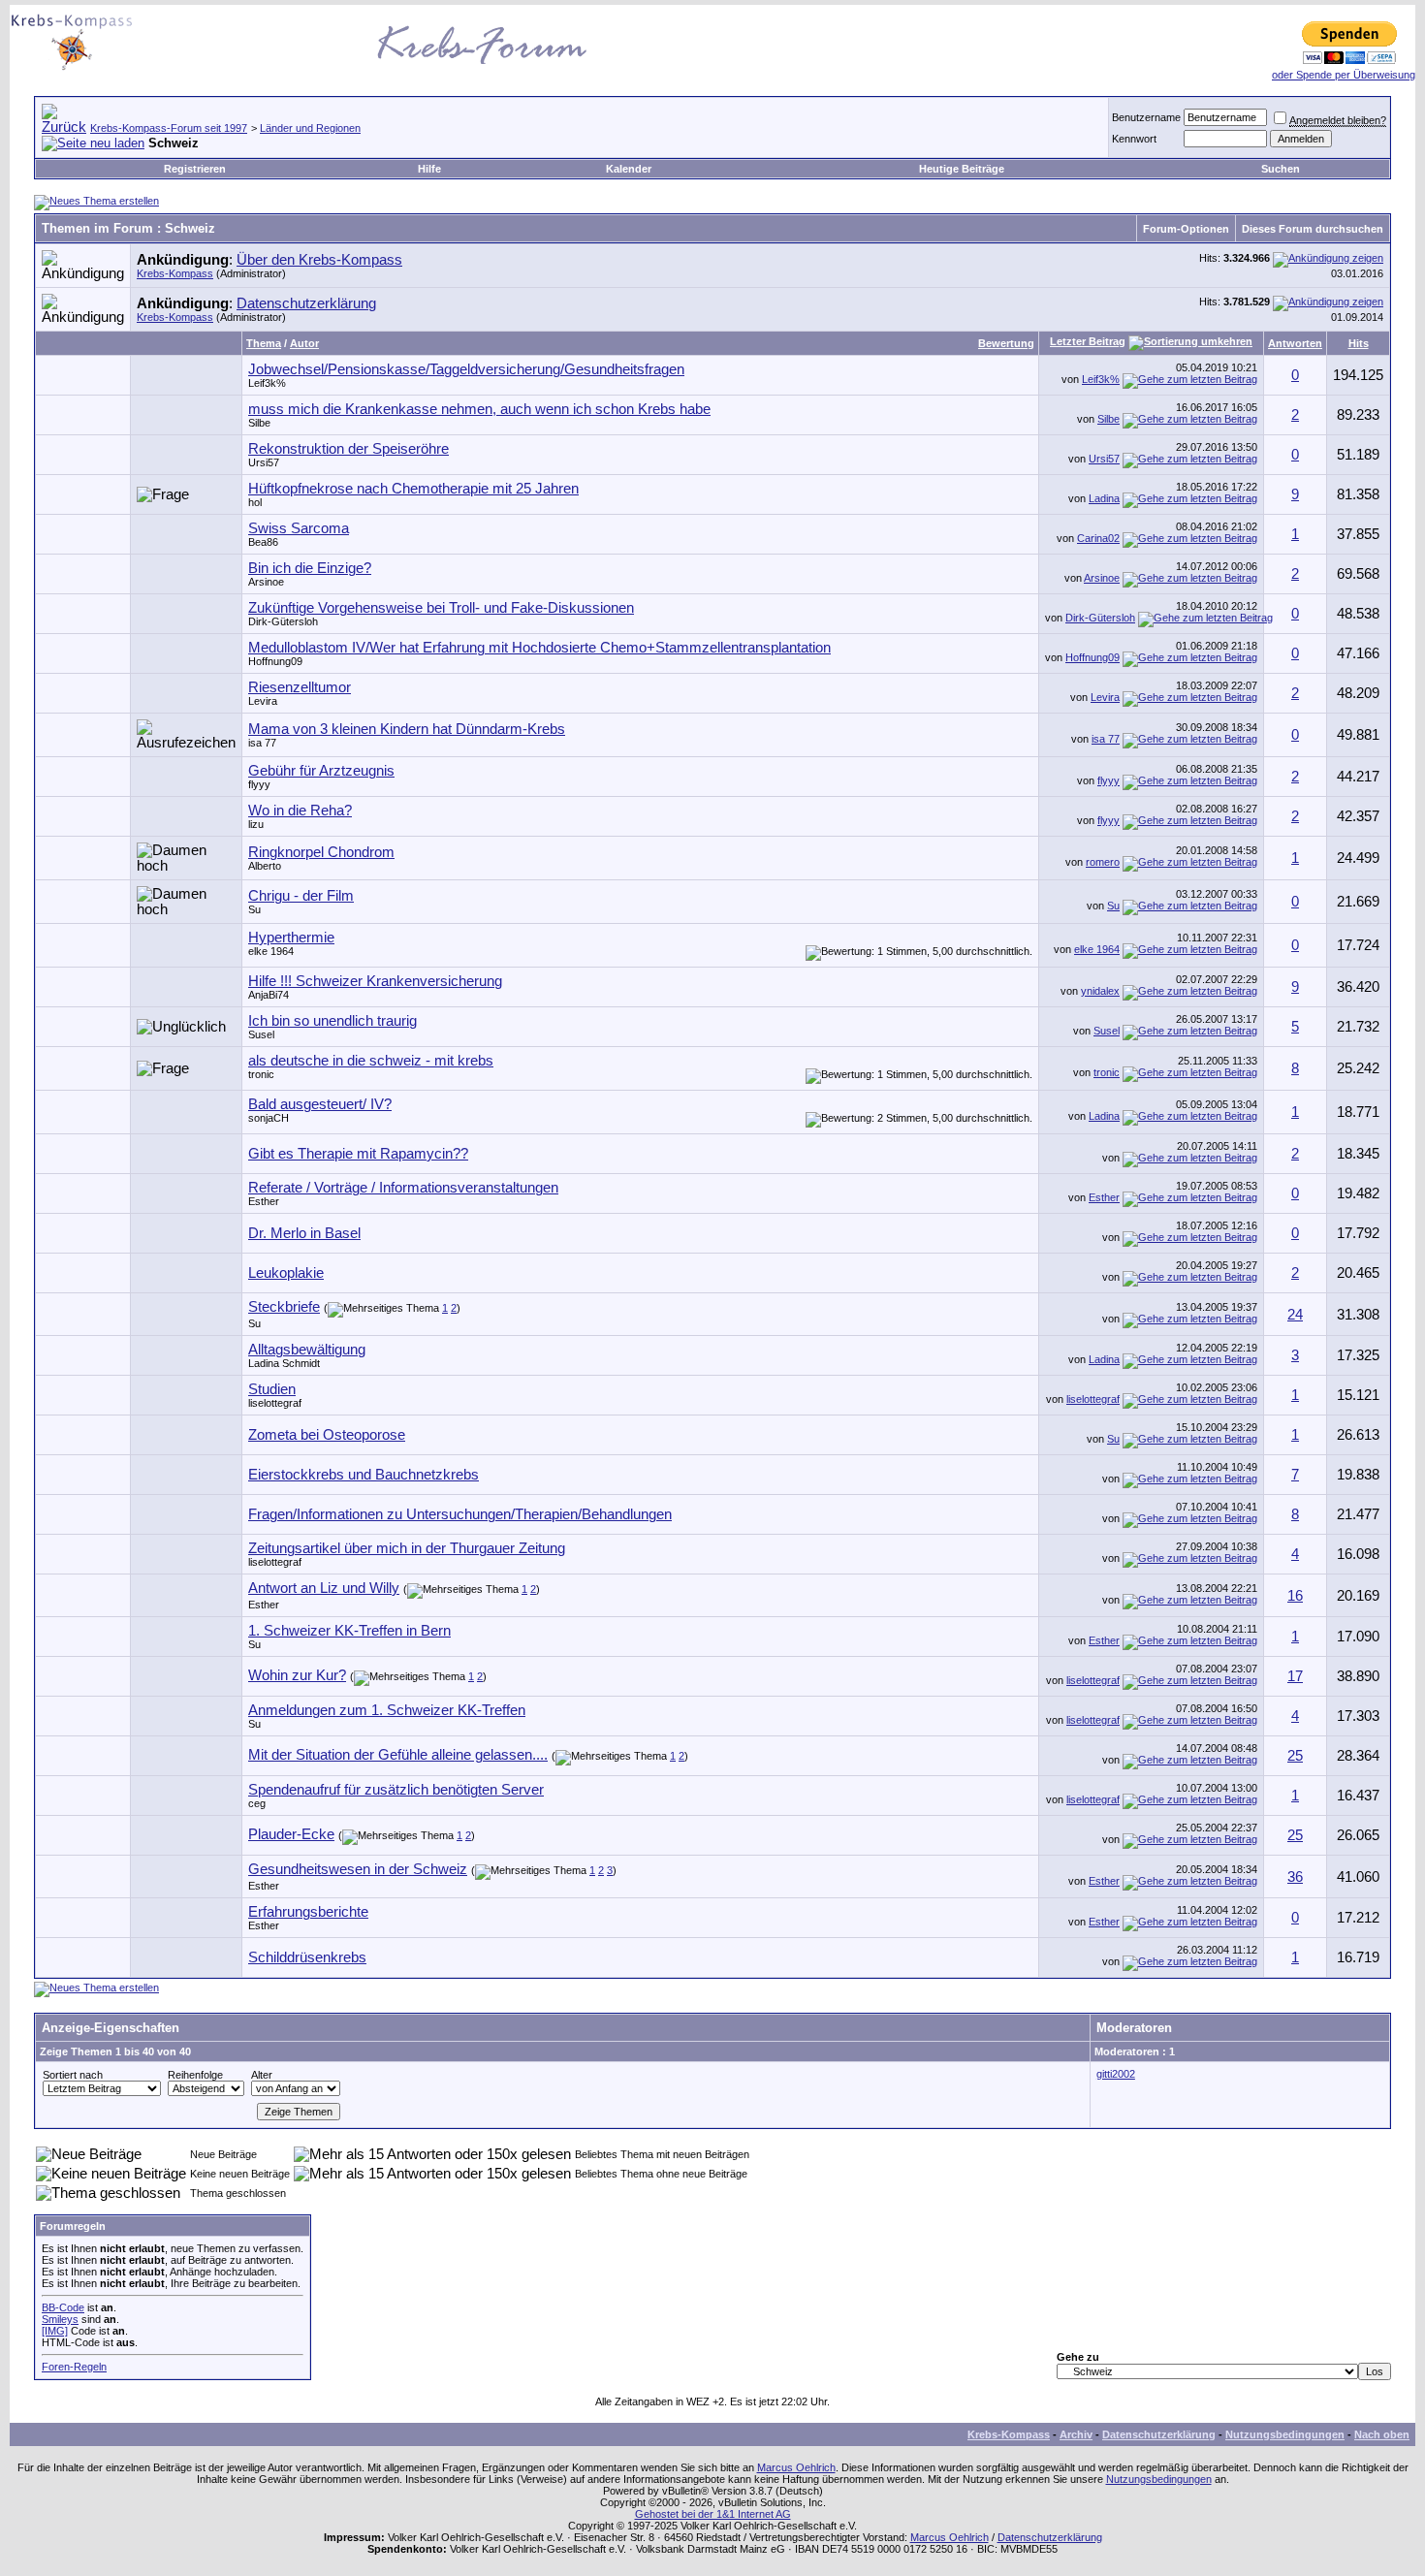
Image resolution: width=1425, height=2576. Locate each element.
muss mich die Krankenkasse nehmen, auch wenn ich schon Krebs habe (479, 409)
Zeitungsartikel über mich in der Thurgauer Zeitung (407, 1548)
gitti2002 (1116, 2074)
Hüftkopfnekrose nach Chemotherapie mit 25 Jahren (413, 489)
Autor (304, 343)
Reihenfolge (195, 2075)
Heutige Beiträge (962, 169)
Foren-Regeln (74, 2367)
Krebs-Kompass (175, 273)
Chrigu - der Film (301, 896)
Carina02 (1098, 538)
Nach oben (1382, 2434)
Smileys (60, 2319)
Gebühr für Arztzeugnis (321, 771)
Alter (262, 2075)
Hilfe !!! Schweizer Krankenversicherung (375, 981)
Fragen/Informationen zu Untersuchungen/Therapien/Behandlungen (460, 1514)
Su (254, 909)
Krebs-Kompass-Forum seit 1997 (169, 128)
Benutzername (1146, 117)
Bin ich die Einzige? (310, 568)
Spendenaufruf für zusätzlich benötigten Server (396, 1790)
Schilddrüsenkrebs (307, 1957)
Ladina (1104, 498)
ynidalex (1100, 991)
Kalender (629, 169)
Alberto (265, 866)
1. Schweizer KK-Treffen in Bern (349, 1631)
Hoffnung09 (275, 661)
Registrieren (195, 169)
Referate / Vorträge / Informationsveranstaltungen (403, 1188)
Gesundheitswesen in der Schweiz (358, 1869)
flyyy (259, 784)
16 (1295, 1596)
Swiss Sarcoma (299, 528)
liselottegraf (1093, 1399)
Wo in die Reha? (300, 811)
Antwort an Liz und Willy (324, 1588)
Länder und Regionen (310, 128)
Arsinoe (266, 582)
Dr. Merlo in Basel (304, 1233)
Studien (272, 1389)
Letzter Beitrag (1088, 341)
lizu (256, 824)
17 (1295, 1676)
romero (1103, 862)
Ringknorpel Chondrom (321, 852)
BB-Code (63, 2307)
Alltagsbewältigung (307, 1350)
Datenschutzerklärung (306, 303)
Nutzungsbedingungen (1285, 2434)
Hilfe (429, 169)
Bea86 (263, 542)
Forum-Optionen (1186, 229)
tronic (261, 1074)
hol (255, 502)
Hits (1359, 343)
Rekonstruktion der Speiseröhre (348, 449)
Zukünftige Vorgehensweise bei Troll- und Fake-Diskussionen (441, 608)
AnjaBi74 (269, 995)
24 (1295, 1315)
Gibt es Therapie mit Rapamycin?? (358, 1154)
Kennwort (1134, 139)
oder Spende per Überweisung (1344, 75)
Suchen (1281, 169)
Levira (263, 701)
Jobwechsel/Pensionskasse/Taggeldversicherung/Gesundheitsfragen (466, 369)
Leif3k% (267, 383)
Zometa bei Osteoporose (327, 1435)
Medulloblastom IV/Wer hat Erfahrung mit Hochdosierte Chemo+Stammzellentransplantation (539, 648)
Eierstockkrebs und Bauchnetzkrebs (364, 1475)
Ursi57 (264, 462)
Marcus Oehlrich (796, 2467)
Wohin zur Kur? (297, 1675)
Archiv (1076, 2434)
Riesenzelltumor (300, 687)
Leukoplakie (286, 1273)
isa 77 (262, 743)
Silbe (259, 423)
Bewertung (1006, 343)
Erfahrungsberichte (308, 1912)
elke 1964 (271, 951)
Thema (264, 343)
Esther (264, 1201)
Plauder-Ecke (291, 1834)
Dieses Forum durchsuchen (1313, 229)
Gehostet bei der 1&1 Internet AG (713, 2514)
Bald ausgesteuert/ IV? (320, 1104)
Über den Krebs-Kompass (319, 260)
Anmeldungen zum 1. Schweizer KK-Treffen (387, 1710)
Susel (261, 1034)
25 (1295, 1756)
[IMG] (55, 2331)
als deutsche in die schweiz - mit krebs (371, 1061)
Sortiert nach (73, 2075)
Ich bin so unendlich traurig (332, 1021)
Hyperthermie (291, 938)
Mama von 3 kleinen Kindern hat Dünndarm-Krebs (407, 729)
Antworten (1295, 343)
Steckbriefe (284, 1307)
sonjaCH (269, 1118)
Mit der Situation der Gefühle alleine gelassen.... (398, 1755)
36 (1295, 1877)
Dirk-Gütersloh (283, 621)
